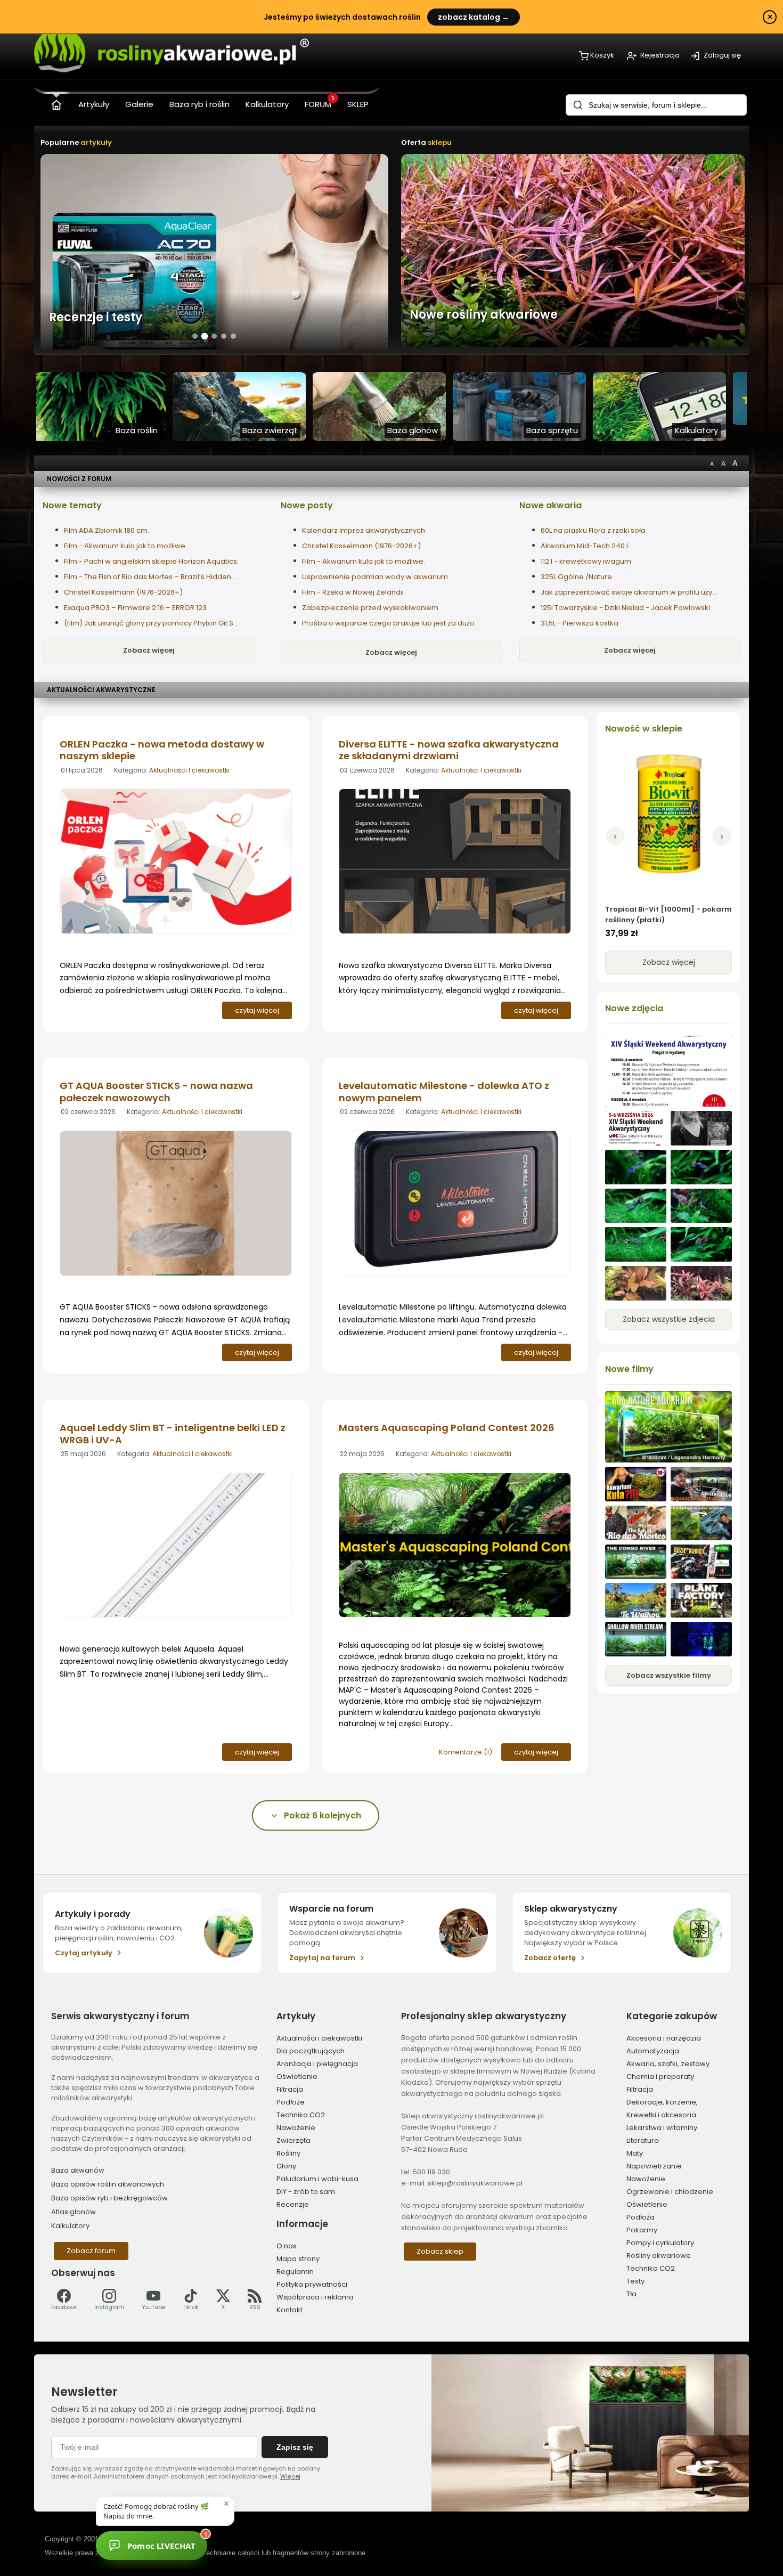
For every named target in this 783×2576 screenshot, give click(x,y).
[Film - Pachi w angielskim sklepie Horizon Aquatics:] (701, 1484)
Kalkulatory (70, 2226)
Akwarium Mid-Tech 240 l (584, 546)
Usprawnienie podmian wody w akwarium (375, 577)
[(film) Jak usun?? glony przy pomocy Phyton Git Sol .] (701, 1523)
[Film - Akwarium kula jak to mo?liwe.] (636, 1484)
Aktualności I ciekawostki (189, 770)
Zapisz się (295, 2447)
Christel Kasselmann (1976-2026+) (123, 592)
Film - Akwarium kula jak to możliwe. (125, 546)
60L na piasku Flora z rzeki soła (593, 530)
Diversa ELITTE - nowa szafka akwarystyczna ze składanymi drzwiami (449, 750)
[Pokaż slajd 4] (224, 336)
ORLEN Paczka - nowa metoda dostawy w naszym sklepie (162, 750)
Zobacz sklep (440, 2251)
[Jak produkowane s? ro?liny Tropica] (701, 1600)
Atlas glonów (74, 2212)
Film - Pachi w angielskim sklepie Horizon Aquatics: (151, 561)
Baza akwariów (78, 2170)
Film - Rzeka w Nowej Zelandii (353, 592)
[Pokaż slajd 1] (195, 336)
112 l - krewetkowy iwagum (586, 561)
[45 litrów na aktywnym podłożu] (636, 1167)
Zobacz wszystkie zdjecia (669, 1319)
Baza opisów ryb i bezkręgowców (109, 2198)
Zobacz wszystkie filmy (669, 1675)
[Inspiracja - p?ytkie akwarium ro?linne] (636, 1639)
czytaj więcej (257, 1010)
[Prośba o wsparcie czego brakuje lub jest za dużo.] (636, 1283)
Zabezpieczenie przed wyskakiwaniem (370, 608)
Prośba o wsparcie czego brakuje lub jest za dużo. (389, 623)
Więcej (290, 2476)
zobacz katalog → (474, 17)
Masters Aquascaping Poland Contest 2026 (447, 1428)
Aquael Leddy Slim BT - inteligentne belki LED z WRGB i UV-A (173, 1434)
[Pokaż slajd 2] (205, 336)
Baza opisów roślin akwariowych (108, 2184)
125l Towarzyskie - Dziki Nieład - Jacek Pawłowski (625, 608)
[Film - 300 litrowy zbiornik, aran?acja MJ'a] (636, 1562)
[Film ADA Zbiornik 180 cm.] (668, 1427)
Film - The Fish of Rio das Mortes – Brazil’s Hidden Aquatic (152, 577)
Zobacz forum (91, 2251)
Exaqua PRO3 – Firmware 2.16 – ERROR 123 (135, 608)
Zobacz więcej (149, 650)
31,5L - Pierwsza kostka (580, 623)
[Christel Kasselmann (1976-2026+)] (701, 1128)
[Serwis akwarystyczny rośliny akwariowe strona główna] (56, 103)
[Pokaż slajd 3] (214, 336)
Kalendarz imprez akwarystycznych (364, 530)
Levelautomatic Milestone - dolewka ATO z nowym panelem (444, 1092)
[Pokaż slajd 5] (233, 336)
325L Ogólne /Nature (576, 577)
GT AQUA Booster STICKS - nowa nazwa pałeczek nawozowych (156, 1092)
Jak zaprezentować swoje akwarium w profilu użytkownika (629, 592)
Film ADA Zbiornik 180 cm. (107, 530)
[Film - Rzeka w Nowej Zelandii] (636, 1600)
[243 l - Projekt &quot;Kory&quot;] (701, 1639)
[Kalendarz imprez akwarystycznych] (668, 1071)
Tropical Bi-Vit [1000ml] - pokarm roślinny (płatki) (668, 915)
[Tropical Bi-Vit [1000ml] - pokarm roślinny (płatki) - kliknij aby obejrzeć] (668, 825)
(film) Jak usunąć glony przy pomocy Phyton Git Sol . (152, 623)
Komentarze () (466, 1752)
